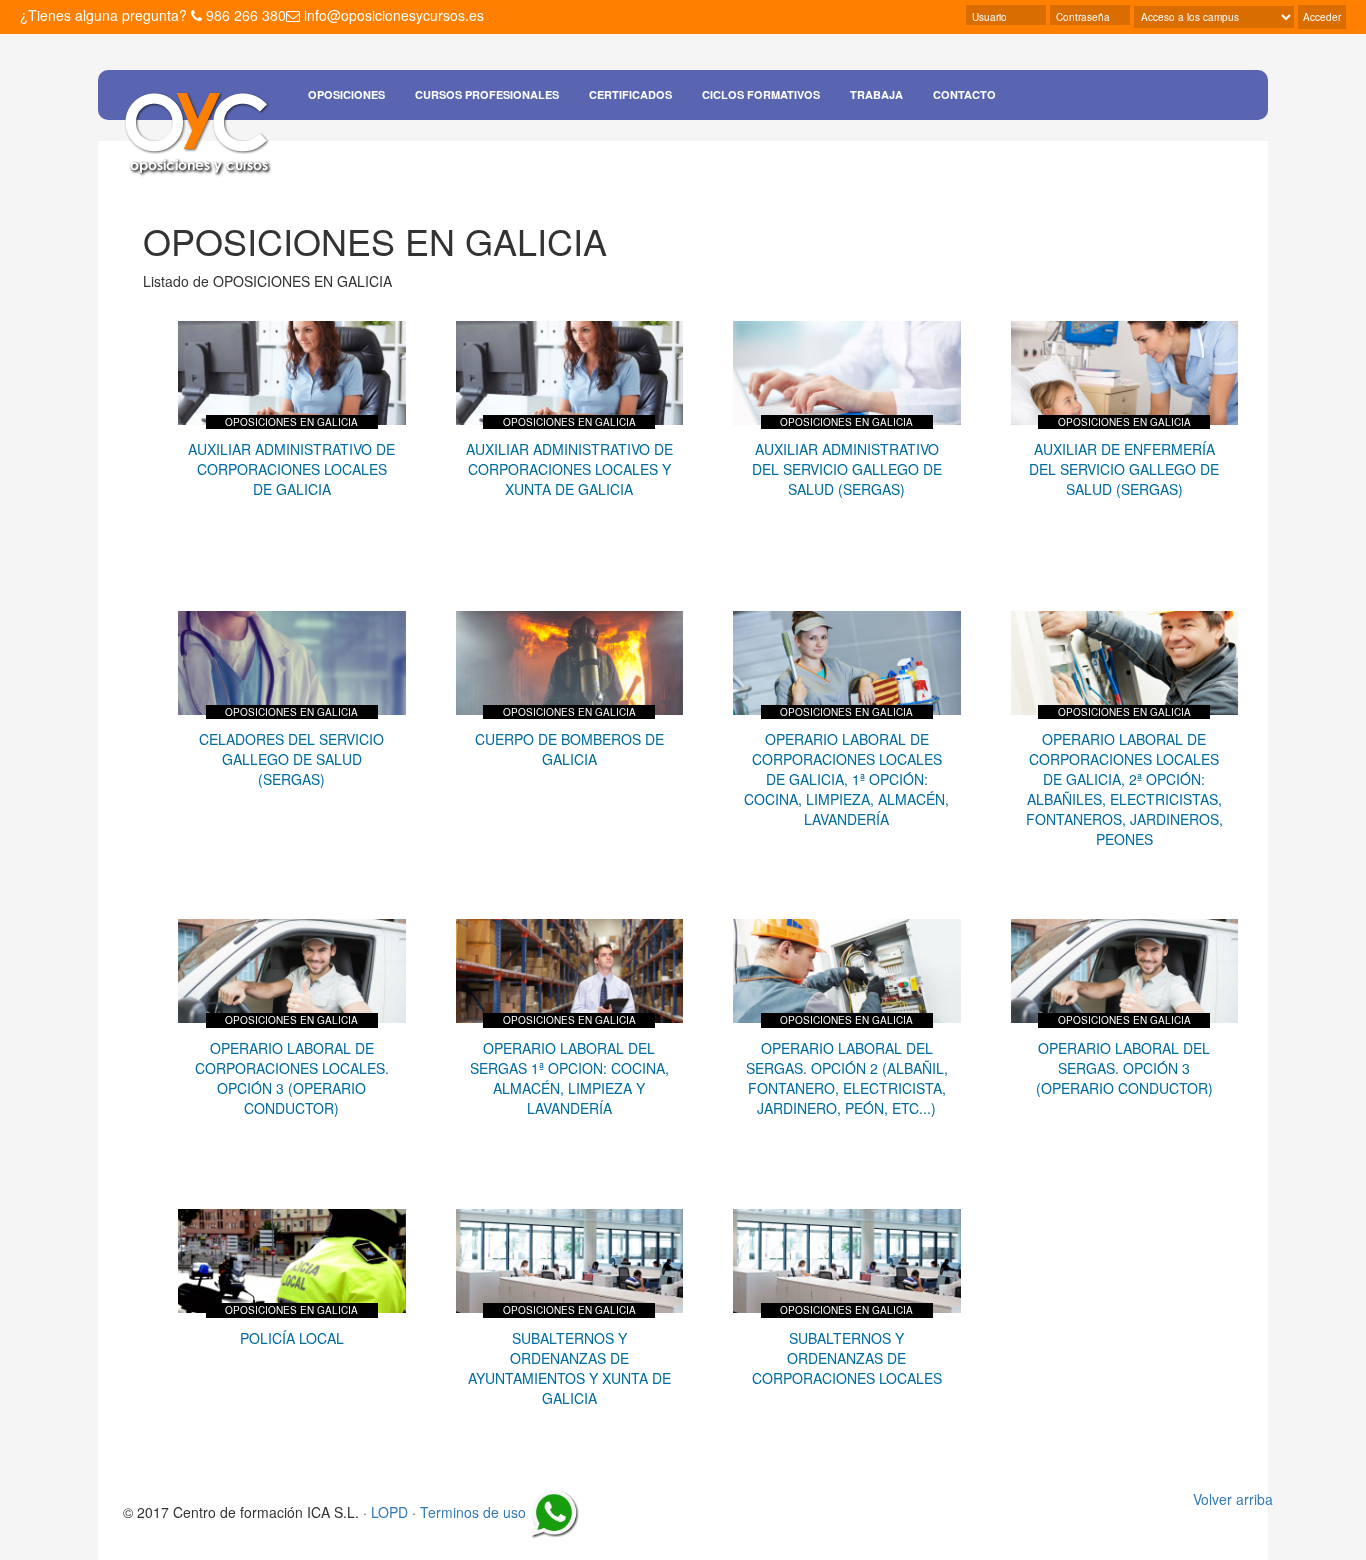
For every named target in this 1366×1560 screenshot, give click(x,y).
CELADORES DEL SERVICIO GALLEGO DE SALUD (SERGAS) (291, 759)
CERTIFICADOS (630, 94)
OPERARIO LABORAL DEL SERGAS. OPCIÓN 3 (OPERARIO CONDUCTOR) (1124, 1068)
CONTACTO (964, 94)
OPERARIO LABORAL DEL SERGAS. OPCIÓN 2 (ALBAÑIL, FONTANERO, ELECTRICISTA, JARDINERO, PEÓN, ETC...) (847, 1078)
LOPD (389, 1512)
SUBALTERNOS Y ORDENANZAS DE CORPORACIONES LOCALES (847, 1358)
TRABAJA (876, 94)
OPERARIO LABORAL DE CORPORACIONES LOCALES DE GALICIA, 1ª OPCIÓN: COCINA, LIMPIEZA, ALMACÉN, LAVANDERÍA (846, 779)
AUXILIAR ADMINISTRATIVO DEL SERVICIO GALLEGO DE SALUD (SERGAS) (847, 469)
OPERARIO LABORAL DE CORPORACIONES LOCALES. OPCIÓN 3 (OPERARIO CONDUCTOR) (292, 1078)
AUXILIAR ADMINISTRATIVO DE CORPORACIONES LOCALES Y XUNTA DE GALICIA (569, 469)
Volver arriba (1233, 1499)
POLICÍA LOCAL (292, 1338)
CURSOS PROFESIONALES (487, 94)
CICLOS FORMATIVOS (761, 94)
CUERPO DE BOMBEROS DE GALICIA (569, 749)
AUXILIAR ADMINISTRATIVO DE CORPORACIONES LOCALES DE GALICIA (291, 469)
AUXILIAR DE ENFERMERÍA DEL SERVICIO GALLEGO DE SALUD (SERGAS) (1124, 469)
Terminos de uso (473, 1512)
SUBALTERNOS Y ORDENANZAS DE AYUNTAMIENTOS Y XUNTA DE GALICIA (569, 1368)
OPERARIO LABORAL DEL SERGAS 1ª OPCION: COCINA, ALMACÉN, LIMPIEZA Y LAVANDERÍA (569, 1078)
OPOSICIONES (346, 94)
